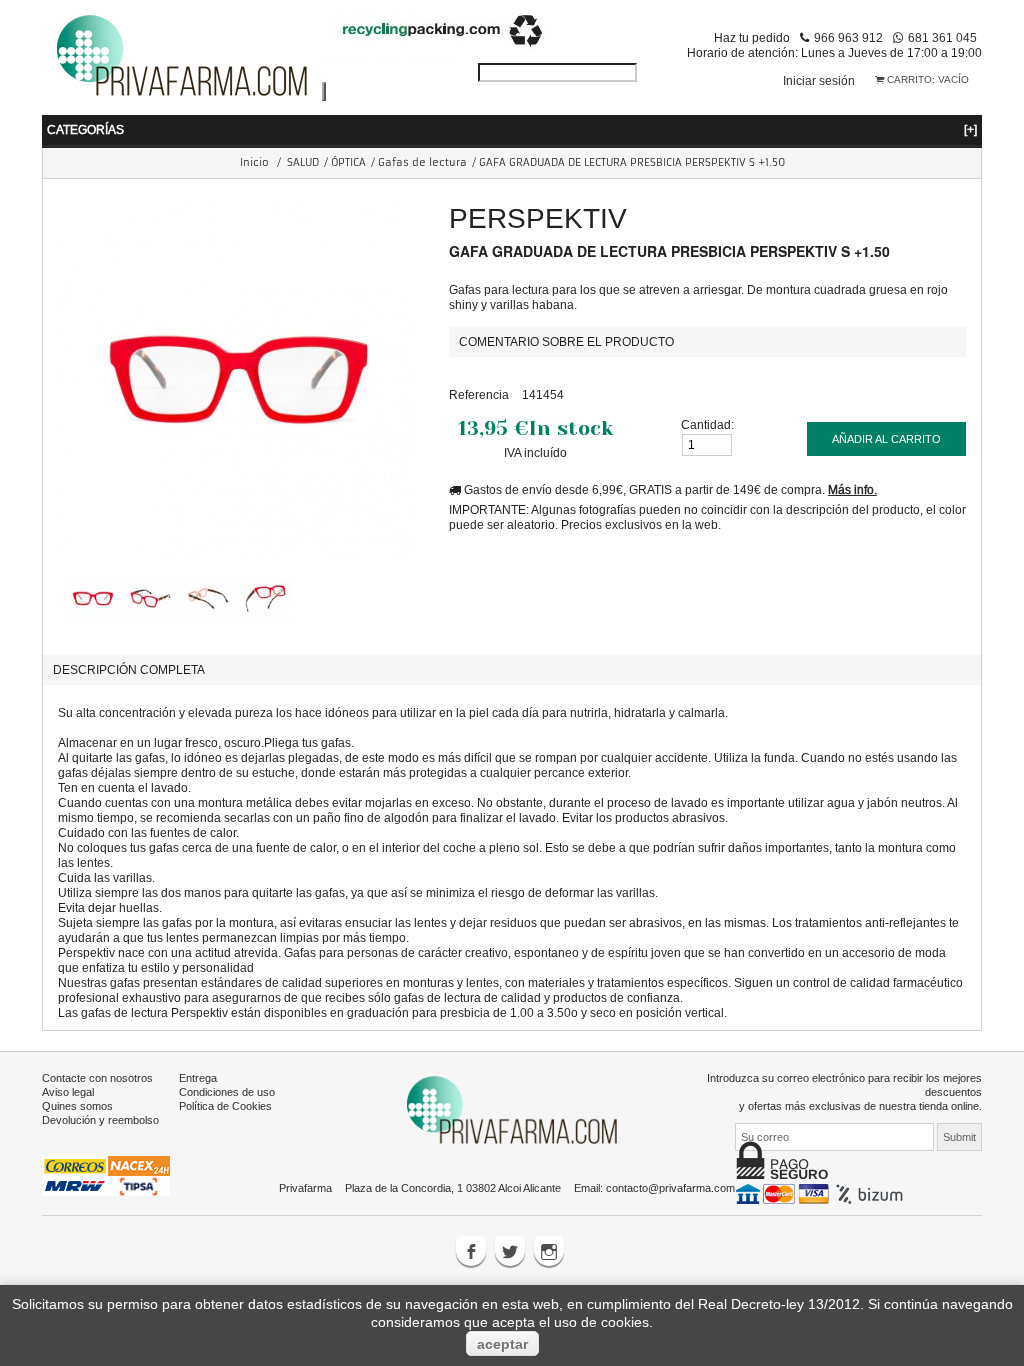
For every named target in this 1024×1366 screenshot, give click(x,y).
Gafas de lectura (422, 162)
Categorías (512, 129)
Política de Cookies (225, 1106)
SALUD (303, 162)
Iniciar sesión (819, 80)
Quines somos (77, 1106)
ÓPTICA (348, 162)
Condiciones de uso (227, 1092)
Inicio (254, 162)
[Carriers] (106, 1175)
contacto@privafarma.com (670, 1188)
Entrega (198, 1078)
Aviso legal (68, 1092)
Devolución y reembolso (100, 1120)
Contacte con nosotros (97, 1078)
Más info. (852, 489)
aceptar (502, 1344)
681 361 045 (942, 37)
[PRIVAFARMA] (182, 54)
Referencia (479, 394)
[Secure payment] (821, 1193)
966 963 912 (848, 37)
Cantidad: (707, 424)
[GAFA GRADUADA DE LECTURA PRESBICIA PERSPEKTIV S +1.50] (87, 599)
